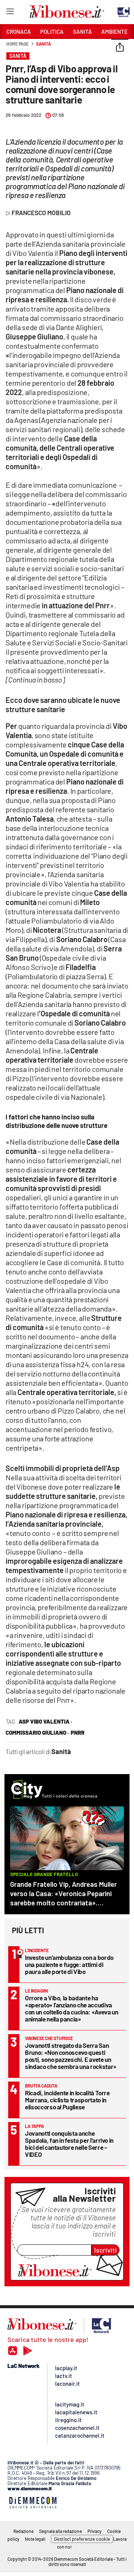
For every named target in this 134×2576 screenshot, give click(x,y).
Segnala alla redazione (60, 2531)
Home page (17, 44)
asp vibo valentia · (45, 1721)
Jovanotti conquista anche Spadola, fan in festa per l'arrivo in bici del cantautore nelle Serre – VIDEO (69, 2144)
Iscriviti (106, 2250)
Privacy (95, 2531)
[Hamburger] (10, 13)
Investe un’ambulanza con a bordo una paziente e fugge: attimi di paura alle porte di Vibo (69, 1964)
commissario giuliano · (37, 1733)
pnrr (78, 1733)
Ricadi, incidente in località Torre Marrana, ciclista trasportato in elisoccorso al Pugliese (67, 2100)
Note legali (35, 2539)
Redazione (23, 2531)
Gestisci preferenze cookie (82, 2539)
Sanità (43, 44)
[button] (120, 48)
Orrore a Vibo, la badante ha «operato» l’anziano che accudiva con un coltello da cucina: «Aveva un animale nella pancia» (71, 2008)
